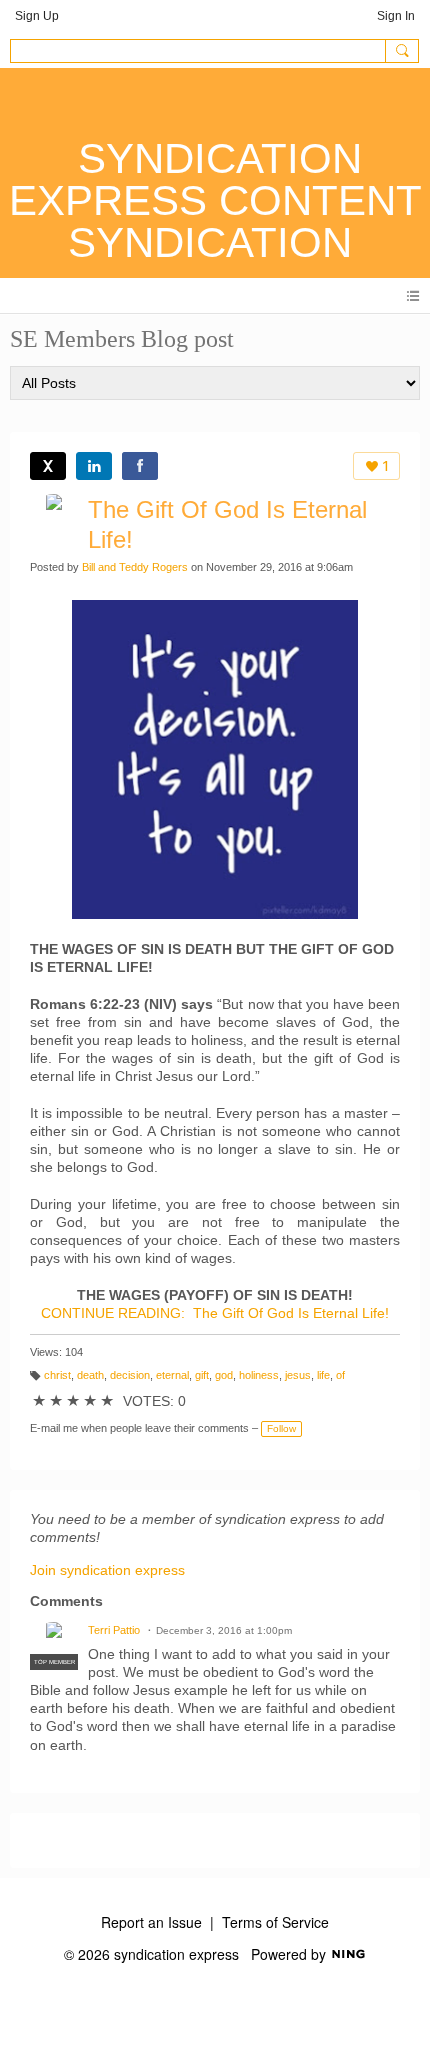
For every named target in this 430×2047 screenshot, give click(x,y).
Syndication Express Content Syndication (215, 200)
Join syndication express (107, 1570)
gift (202, 1375)
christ (57, 1375)
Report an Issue (151, 1922)
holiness (259, 1375)
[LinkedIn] (94, 466)
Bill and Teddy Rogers (135, 567)
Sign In (396, 16)
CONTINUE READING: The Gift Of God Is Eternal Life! (215, 1313)
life (323, 1375)
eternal (172, 1375)
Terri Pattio (114, 1630)
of (340, 1375)
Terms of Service (275, 1922)
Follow (281, 1428)
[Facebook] (140, 466)
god (224, 1375)
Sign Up (37, 16)
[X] (48, 466)
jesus (298, 1375)
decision (130, 1375)
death (90, 1375)
